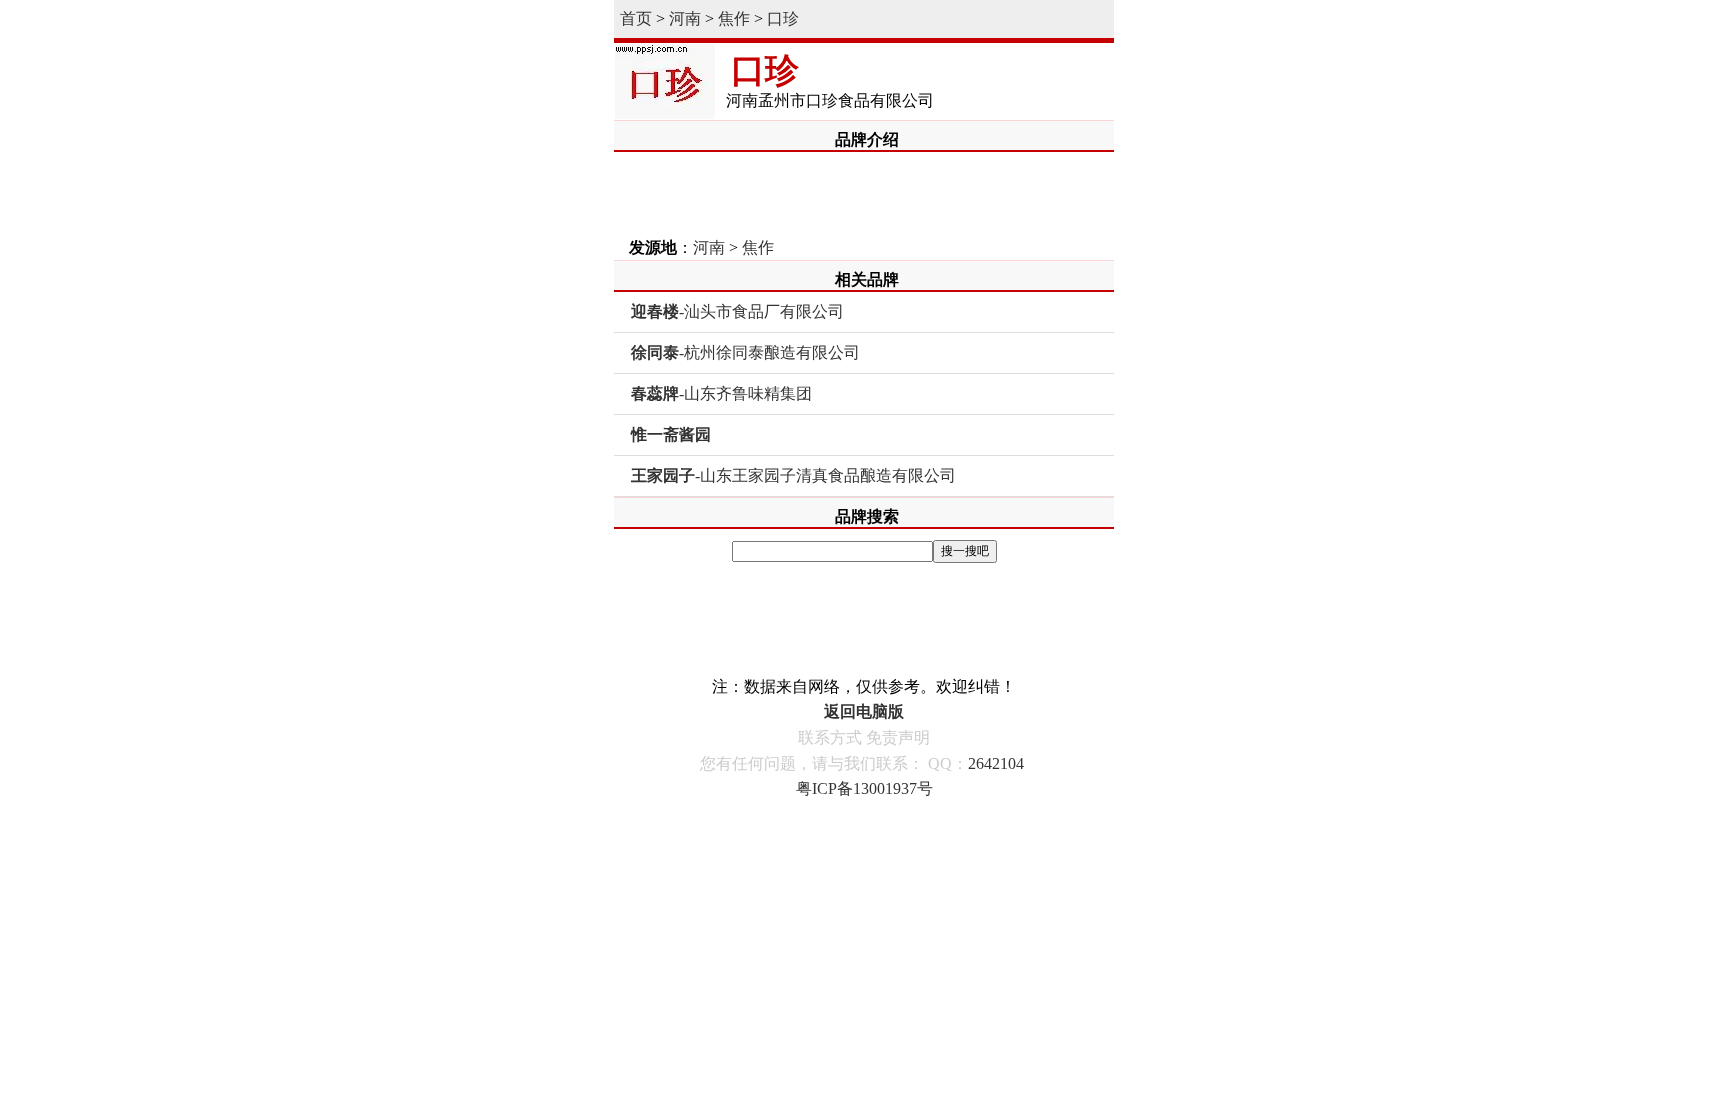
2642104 (996, 763)
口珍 (783, 18)
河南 (685, 18)
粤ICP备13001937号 (864, 788)
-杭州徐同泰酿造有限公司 (745, 352)
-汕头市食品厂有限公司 (737, 311)
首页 (636, 18)
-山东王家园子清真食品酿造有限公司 (793, 475)
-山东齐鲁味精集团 (721, 393)
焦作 (734, 18)
